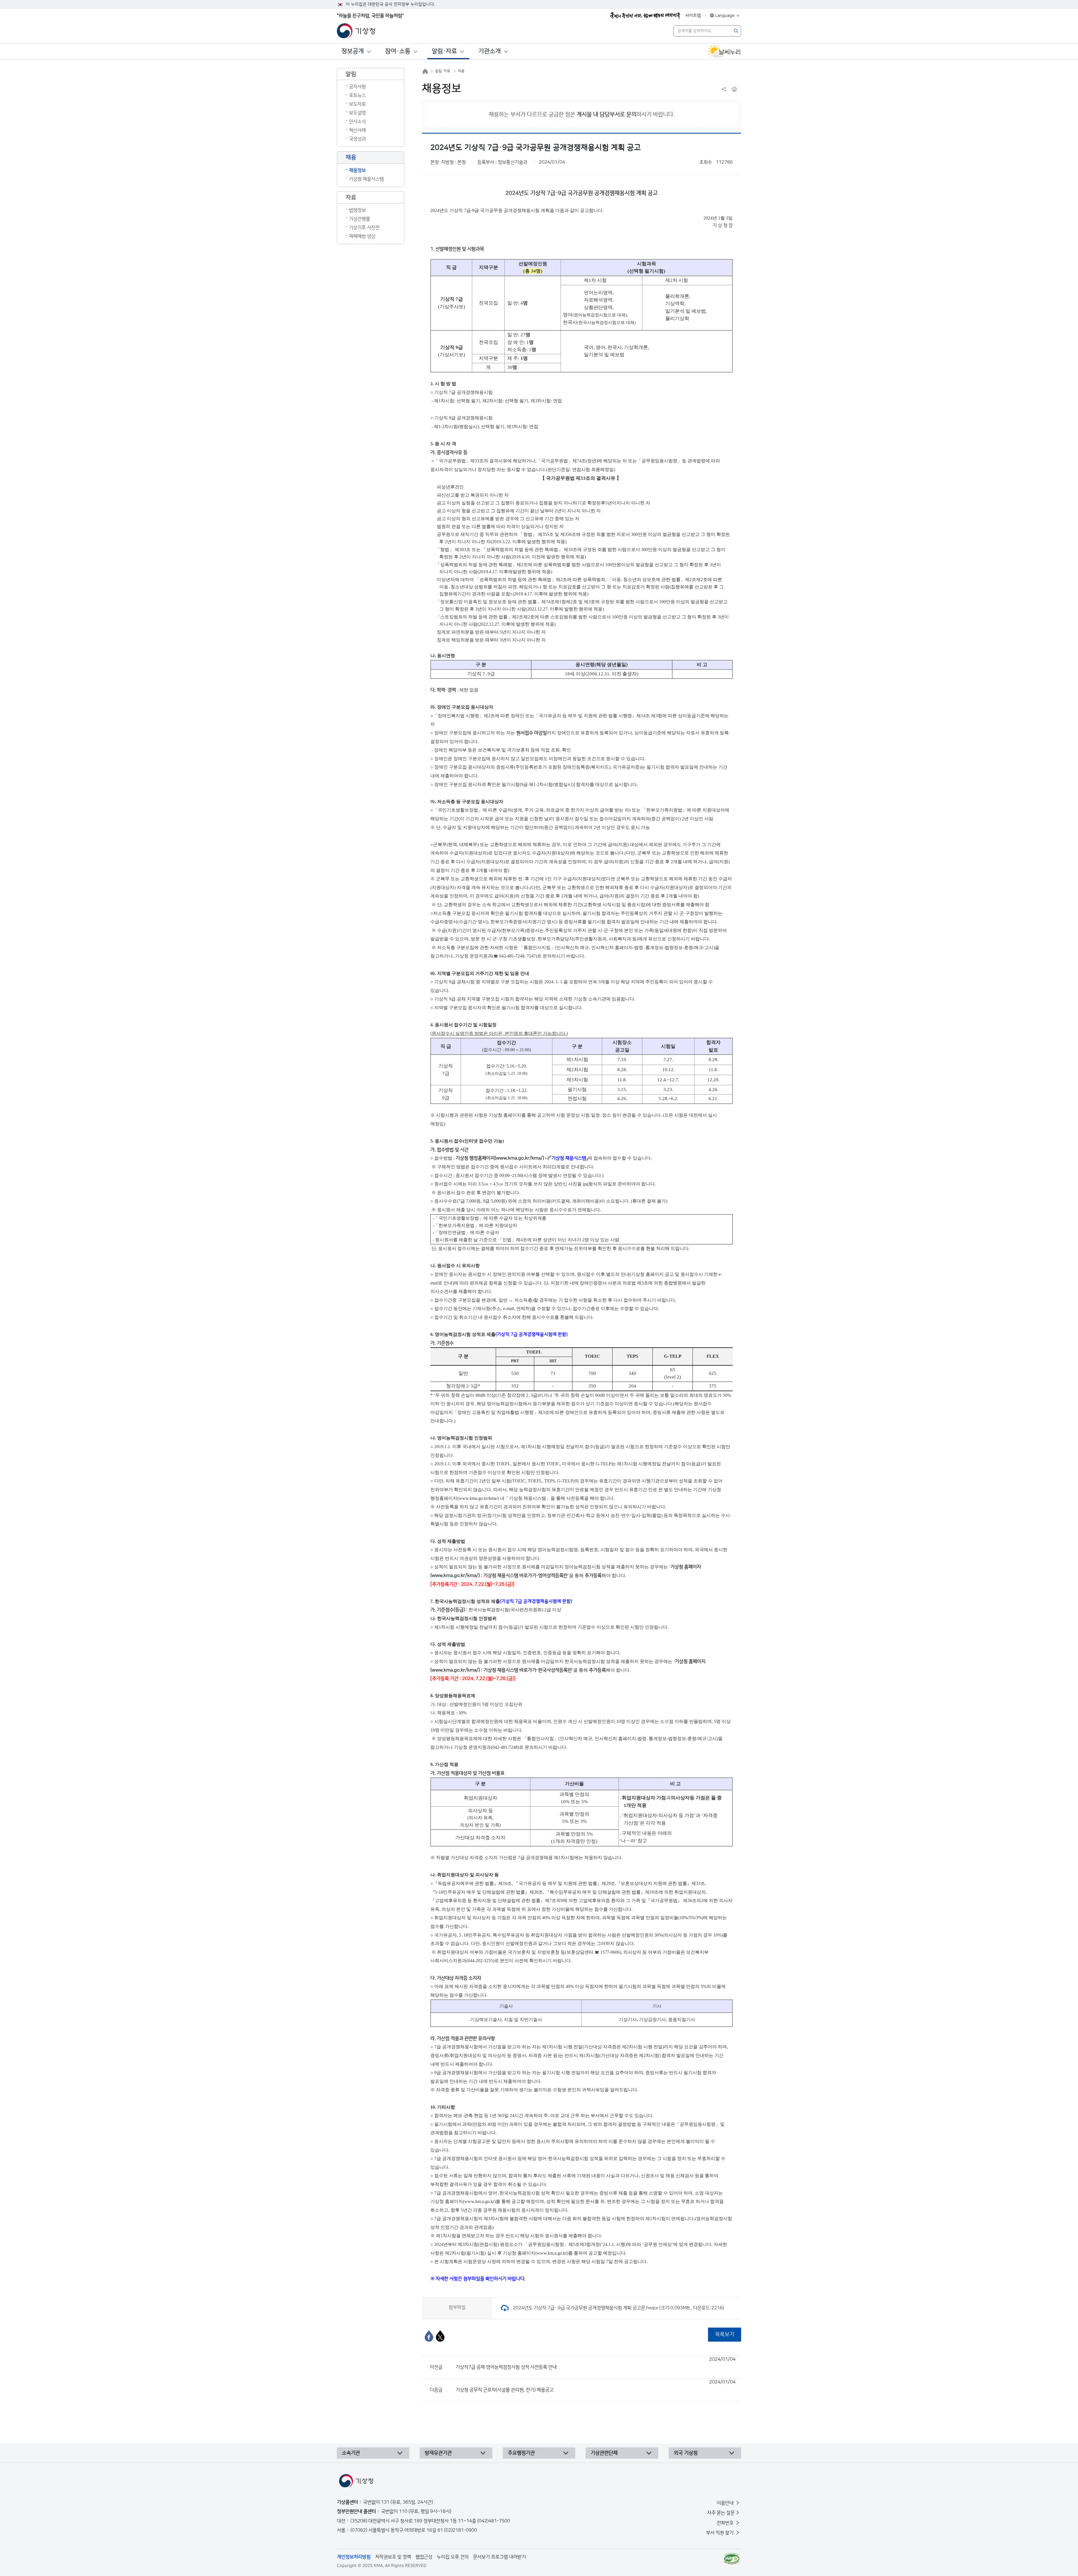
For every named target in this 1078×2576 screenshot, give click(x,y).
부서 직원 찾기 (720, 2533)
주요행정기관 (521, 2453)
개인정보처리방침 (354, 2557)
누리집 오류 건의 (453, 2557)
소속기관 (351, 2453)
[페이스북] (429, 2336)
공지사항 (357, 87)
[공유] (724, 89)
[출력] (734, 89)
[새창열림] (724, 51)
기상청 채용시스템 (366, 179)
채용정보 (357, 170)
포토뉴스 (357, 95)
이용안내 (726, 2503)
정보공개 (353, 51)
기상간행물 (359, 219)
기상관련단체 (604, 2453)
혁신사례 (357, 130)
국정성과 (357, 139)
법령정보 (357, 210)
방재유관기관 (438, 2453)
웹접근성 (424, 2557)
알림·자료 (444, 51)
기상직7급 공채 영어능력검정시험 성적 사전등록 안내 (596, 2363)
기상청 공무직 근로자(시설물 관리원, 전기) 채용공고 (596, 2386)
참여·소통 (398, 51)
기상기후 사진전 (364, 228)
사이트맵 (693, 16)
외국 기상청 (686, 2453)
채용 (461, 71)
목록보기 (725, 2334)
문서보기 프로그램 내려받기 (499, 2557)
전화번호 (726, 2523)
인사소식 (357, 122)
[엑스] (440, 2336)
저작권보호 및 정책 (393, 2557)
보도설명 (357, 113)
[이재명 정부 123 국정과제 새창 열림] (645, 16)
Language (725, 16)
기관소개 (490, 51)
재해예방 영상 (362, 236)
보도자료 (357, 104)
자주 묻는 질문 (721, 2513)
